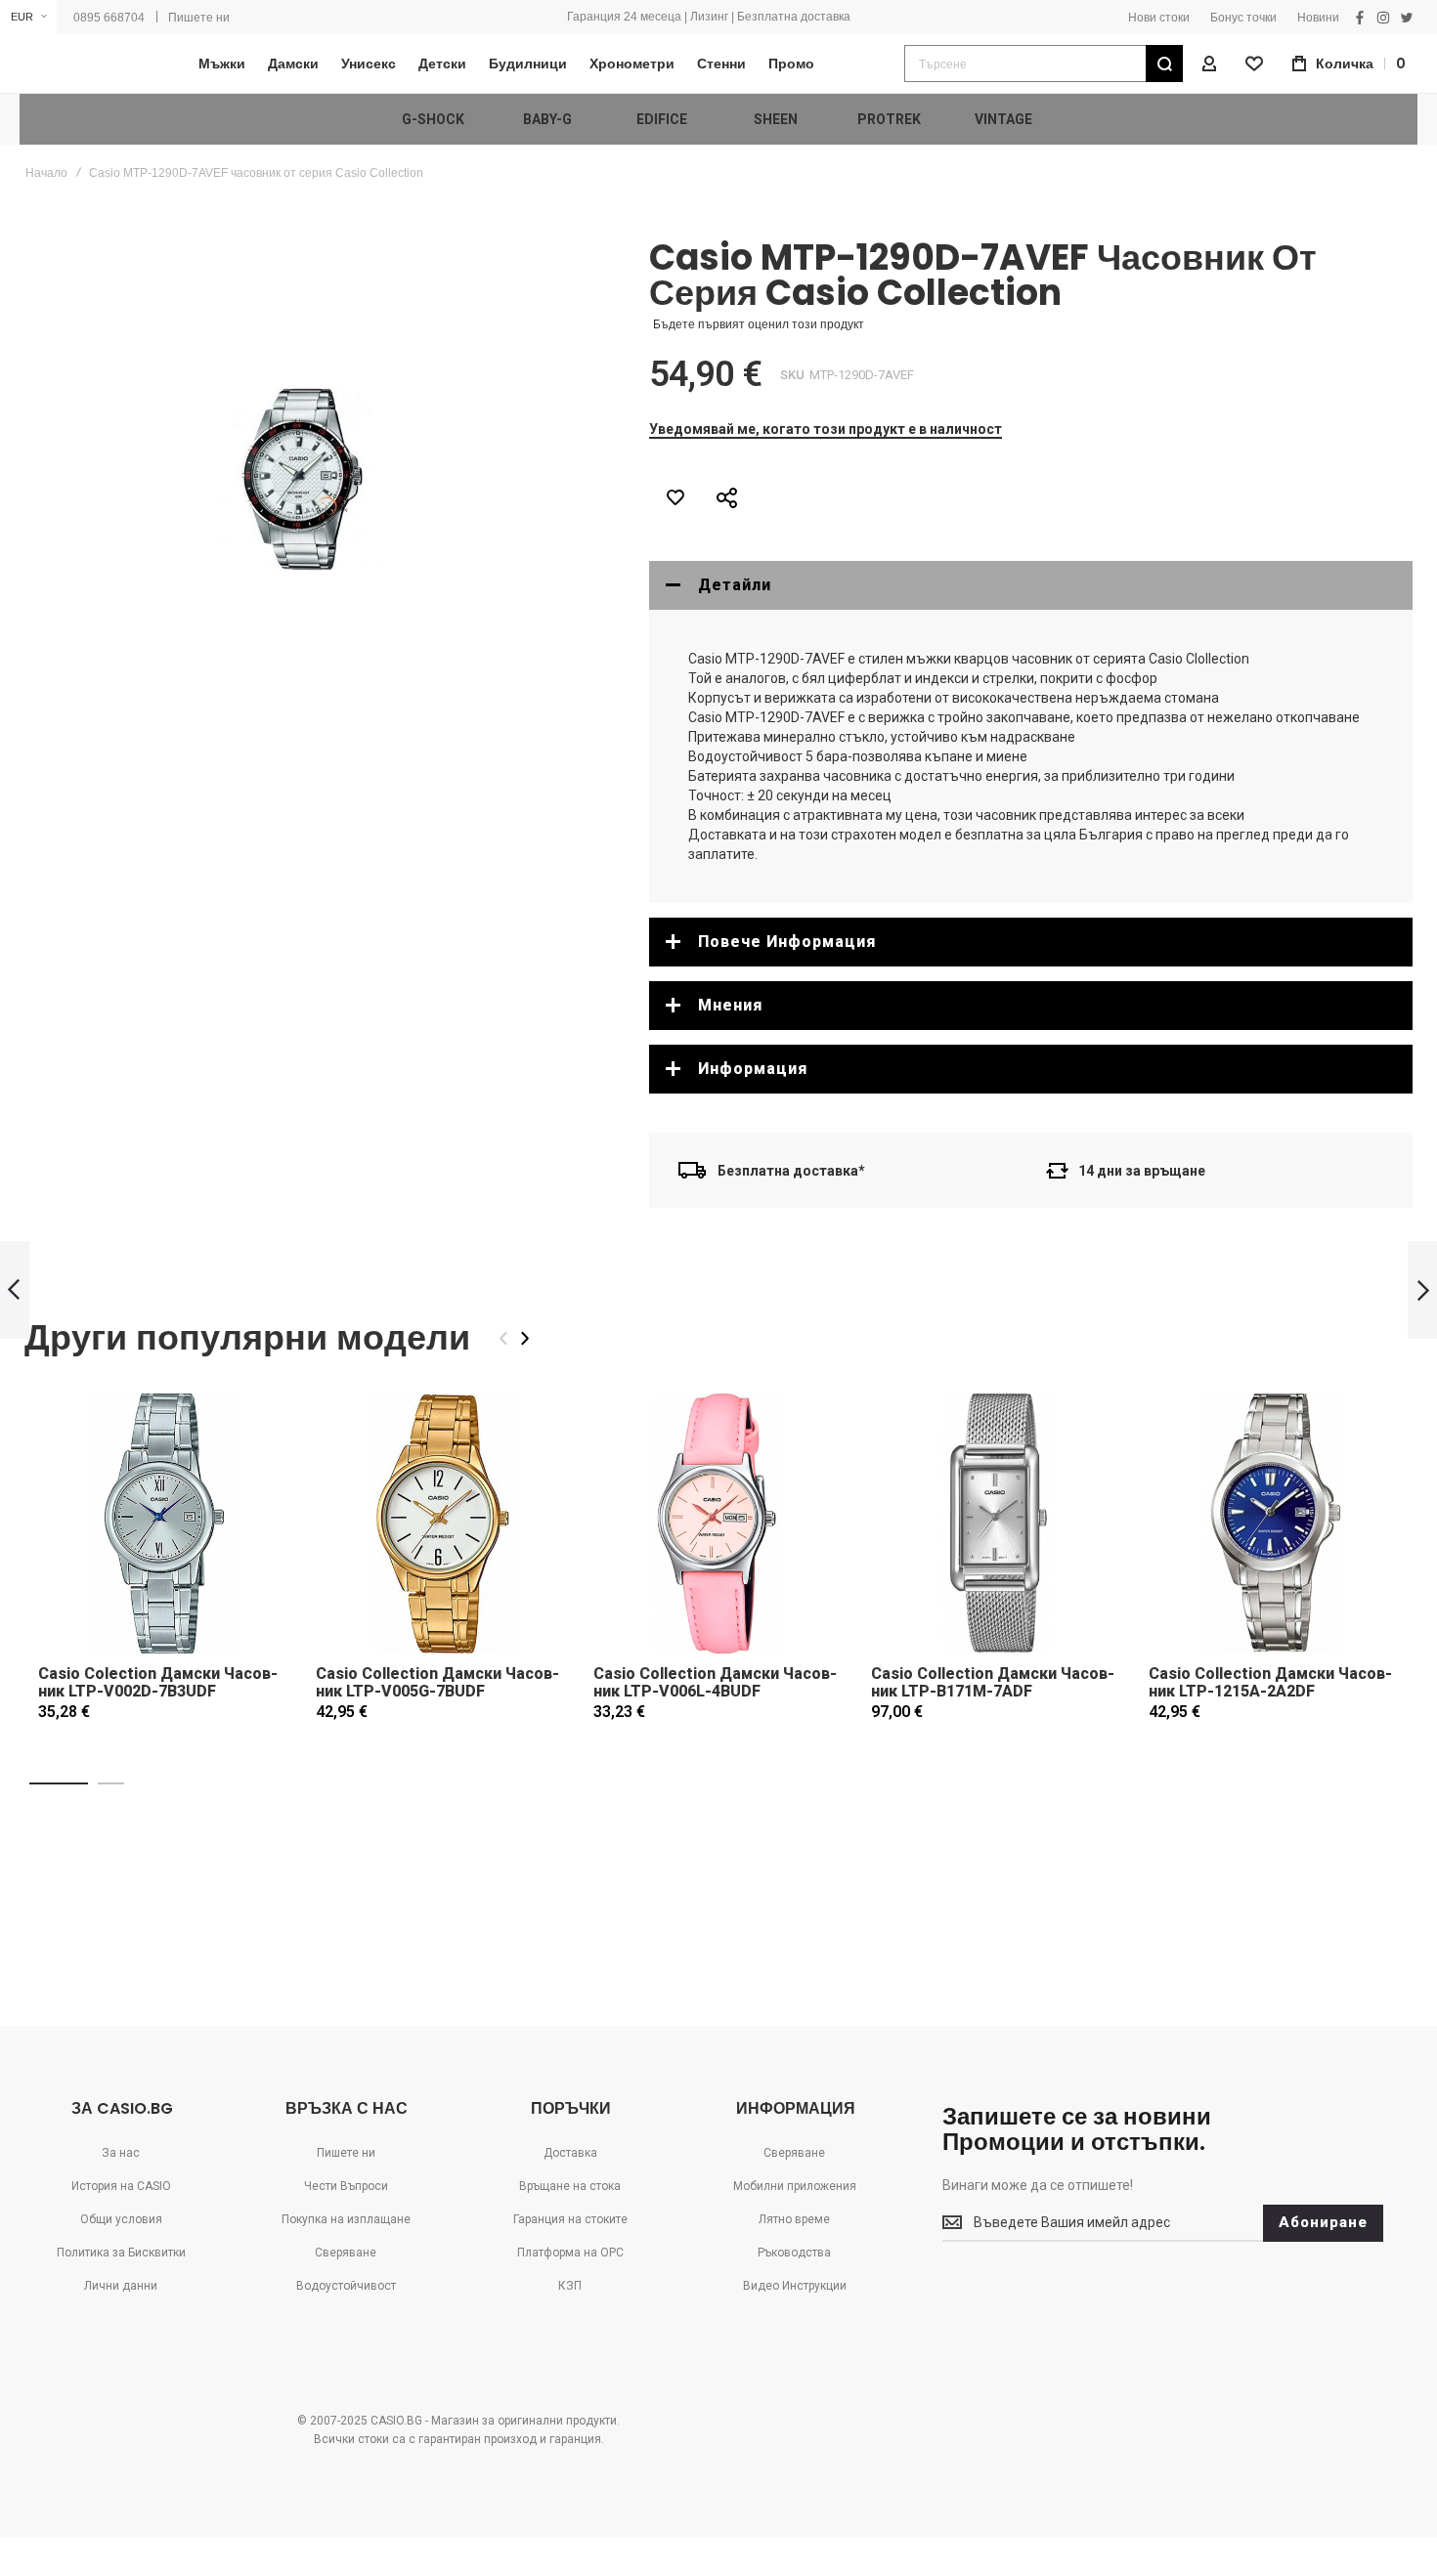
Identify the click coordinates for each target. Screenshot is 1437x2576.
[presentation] (525, 1338)
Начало (46, 173)
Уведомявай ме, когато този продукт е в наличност (826, 429)
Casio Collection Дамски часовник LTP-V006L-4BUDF (715, 1682)
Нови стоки (1159, 18)
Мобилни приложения (795, 2186)
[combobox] (1044, 64)
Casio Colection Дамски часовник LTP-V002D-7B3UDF (158, 1682)
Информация (753, 1069)
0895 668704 (109, 18)
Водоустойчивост (346, 2286)
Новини (1318, 18)
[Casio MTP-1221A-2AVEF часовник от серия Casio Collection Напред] (1422, 1290)
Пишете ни (199, 18)
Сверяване (346, 2253)
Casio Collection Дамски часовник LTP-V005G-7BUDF (437, 1682)
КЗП (570, 2286)
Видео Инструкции (795, 2286)
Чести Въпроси (346, 2186)
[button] (28, 17)
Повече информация (787, 942)
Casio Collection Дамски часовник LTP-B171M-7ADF (993, 1682)
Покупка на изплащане (346, 2219)
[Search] (1164, 64)
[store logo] (83, 64)
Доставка (570, 2153)
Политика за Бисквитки (121, 2253)
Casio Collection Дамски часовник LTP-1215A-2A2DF (1270, 1682)
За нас (121, 2153)
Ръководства (794, 2253)
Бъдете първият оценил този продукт (759, 324)
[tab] (1031, 585)
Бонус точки (1243, 18)
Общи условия (121, 2219)
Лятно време (794, 2219)
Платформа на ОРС (570, 2253)
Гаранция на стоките (570, 2219)
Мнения (730, 1005)
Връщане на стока (570, 2186)
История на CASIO (121, 2186)
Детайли (735, 585)
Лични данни (121, 2286)
